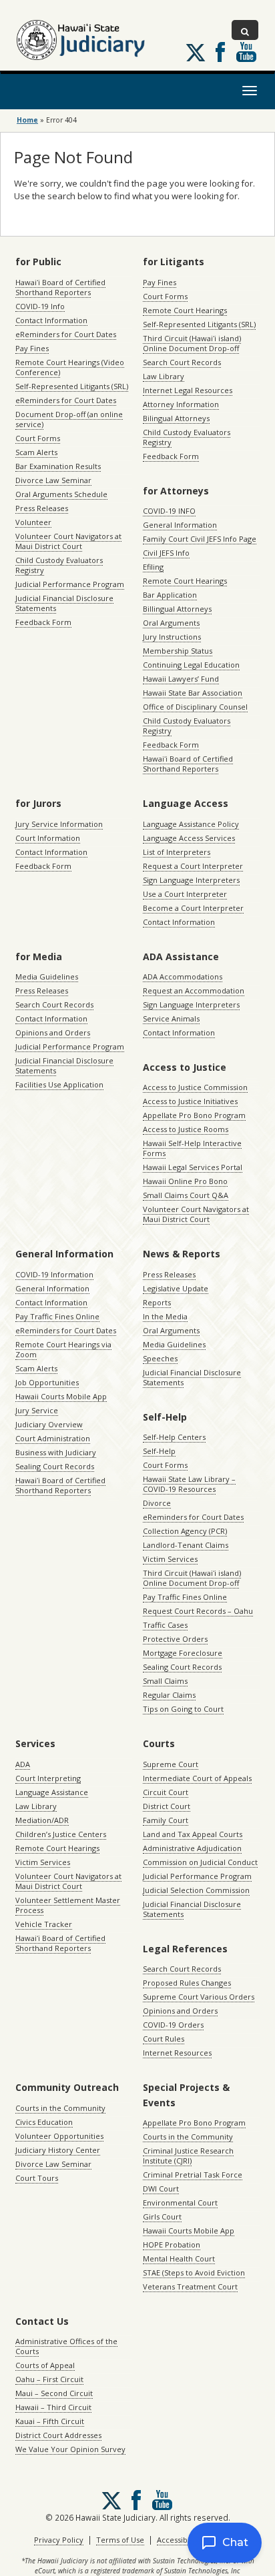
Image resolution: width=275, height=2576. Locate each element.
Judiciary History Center (58, 2150)
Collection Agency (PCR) (185, 1531)
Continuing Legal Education (191, 665)
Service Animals (171, 1018)
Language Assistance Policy (191, 824)
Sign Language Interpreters (191, 880)
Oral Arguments (171, 623)
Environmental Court (180, 2203)
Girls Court (162, 2217)
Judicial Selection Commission (196, 1890)
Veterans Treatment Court (190, 2286)
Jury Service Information (59, 824)
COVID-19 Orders (173, 2025)
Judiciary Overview (49, 1424)
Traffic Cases (165, 1625)
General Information (180, 525)
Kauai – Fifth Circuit (50, 2421)
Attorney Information (181, 404)
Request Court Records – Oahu (198, 1611)
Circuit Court (166, 1792)
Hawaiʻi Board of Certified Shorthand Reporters (60, 287)
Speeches (160, 1358)
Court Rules (164, 2039)
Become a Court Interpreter (193, 908)
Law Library (164, 376)
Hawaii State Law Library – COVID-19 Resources (189, 1484)
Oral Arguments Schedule (61, 494)
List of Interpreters (177, 852)
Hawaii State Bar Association (193, 693)
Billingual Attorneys (177, 609)
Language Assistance (52, 1792)
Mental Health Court (179, 2258)
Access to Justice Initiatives (190, 1101)
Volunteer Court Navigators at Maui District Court (68, 541)
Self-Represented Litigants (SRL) (72, 386)
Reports (157, 1302)
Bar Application (170, 595)
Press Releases (42, 508)
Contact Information (51, 320)
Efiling (153, 567)
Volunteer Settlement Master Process (68, 1905)
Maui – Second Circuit (54, 2393)
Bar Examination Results (58, 466)
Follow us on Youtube (246, 52)
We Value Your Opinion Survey (70, 2449)
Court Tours (37, 2178)
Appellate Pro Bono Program (194, 1115)
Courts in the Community (60, 2108)
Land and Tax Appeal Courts (193, 1834)
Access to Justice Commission (195, 1087)
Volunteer (33, 522)
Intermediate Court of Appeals (197, 1778)
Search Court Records (182, 362)
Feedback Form (43, 622)
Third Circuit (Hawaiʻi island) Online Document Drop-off (192, 343)
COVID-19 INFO (169, 511)
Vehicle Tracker (44, 1924)
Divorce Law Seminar (53, 480)
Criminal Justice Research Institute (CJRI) (188, 2156)
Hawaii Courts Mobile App (61, 1396)
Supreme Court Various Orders (199, 1997)
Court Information (48, 838)
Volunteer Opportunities (59, 2136)
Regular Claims (169, 1695)
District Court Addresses (58, 2435)
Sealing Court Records (55, 1466)
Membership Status (178, 651)
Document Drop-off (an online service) (69, 419)
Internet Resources (177, 2053)
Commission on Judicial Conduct (200, 1862)
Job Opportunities (47, 1382)
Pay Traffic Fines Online (57, 1316)
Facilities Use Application (59, 1084)
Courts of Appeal (45, 2365)
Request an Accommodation (194, 990)
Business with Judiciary (56, 1452)
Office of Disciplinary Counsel (195, 707)
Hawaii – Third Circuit (53, 2407)
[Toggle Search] (245, 30)
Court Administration (53, 1438)
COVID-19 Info (40, 306)
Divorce (157, 1503)
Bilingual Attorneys (176, 418)
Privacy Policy (59, 2540)
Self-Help (159, 1451)
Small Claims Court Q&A (186, 1195)
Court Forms (38, 438)
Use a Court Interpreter (185, 894)
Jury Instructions (172, 637)
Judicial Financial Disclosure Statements (64, 603)
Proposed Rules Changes (187, 1983)
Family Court (166, 1820)
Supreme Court (171, 1764)
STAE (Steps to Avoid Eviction (194, 2272)
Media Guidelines (47, 976)
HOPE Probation (172, 2245)
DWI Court (161, 2189)
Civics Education (44, 2122)
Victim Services (170, 1559)
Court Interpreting (48, 1778)
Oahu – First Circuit (49, 2379)
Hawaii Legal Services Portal (193, 1167)
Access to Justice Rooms (186, 1129)
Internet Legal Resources (188, 390)
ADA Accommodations (183, 976)
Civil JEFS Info (166, 553)
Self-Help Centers (174, 1437)
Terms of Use (120, 2540)
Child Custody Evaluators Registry (59, 565)
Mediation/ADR (42, 1820)
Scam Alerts (36, 452)
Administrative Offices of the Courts (66, 2346)
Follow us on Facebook (220, 52)
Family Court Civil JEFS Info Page (200, 539)
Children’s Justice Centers (61, 1834)
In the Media (165, 1316)
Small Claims (165, 1681)
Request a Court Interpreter (193, 866)
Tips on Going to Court (183, 1709)
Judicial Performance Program (70, 584)
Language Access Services (189, 838)
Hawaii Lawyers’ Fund (181, 679)
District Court (167, 1806)
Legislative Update (176, 1288)
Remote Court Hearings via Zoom (63, 1349)
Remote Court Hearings (185, 310)
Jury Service (37, 1410)
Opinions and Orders (53, 1032)
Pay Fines (32, 348)
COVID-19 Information (54, 1274)
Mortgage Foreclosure (183, 1653)
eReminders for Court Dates (66, 334)
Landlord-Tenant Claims (186, 1545)
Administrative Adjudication (192, 1848)
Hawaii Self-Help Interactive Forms (192, 1148)
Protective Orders (175, 1639)
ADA (23, 1764)
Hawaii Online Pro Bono (185, 1181)
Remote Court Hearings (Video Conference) (70, 367)
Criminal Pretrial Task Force (193, 2175)
